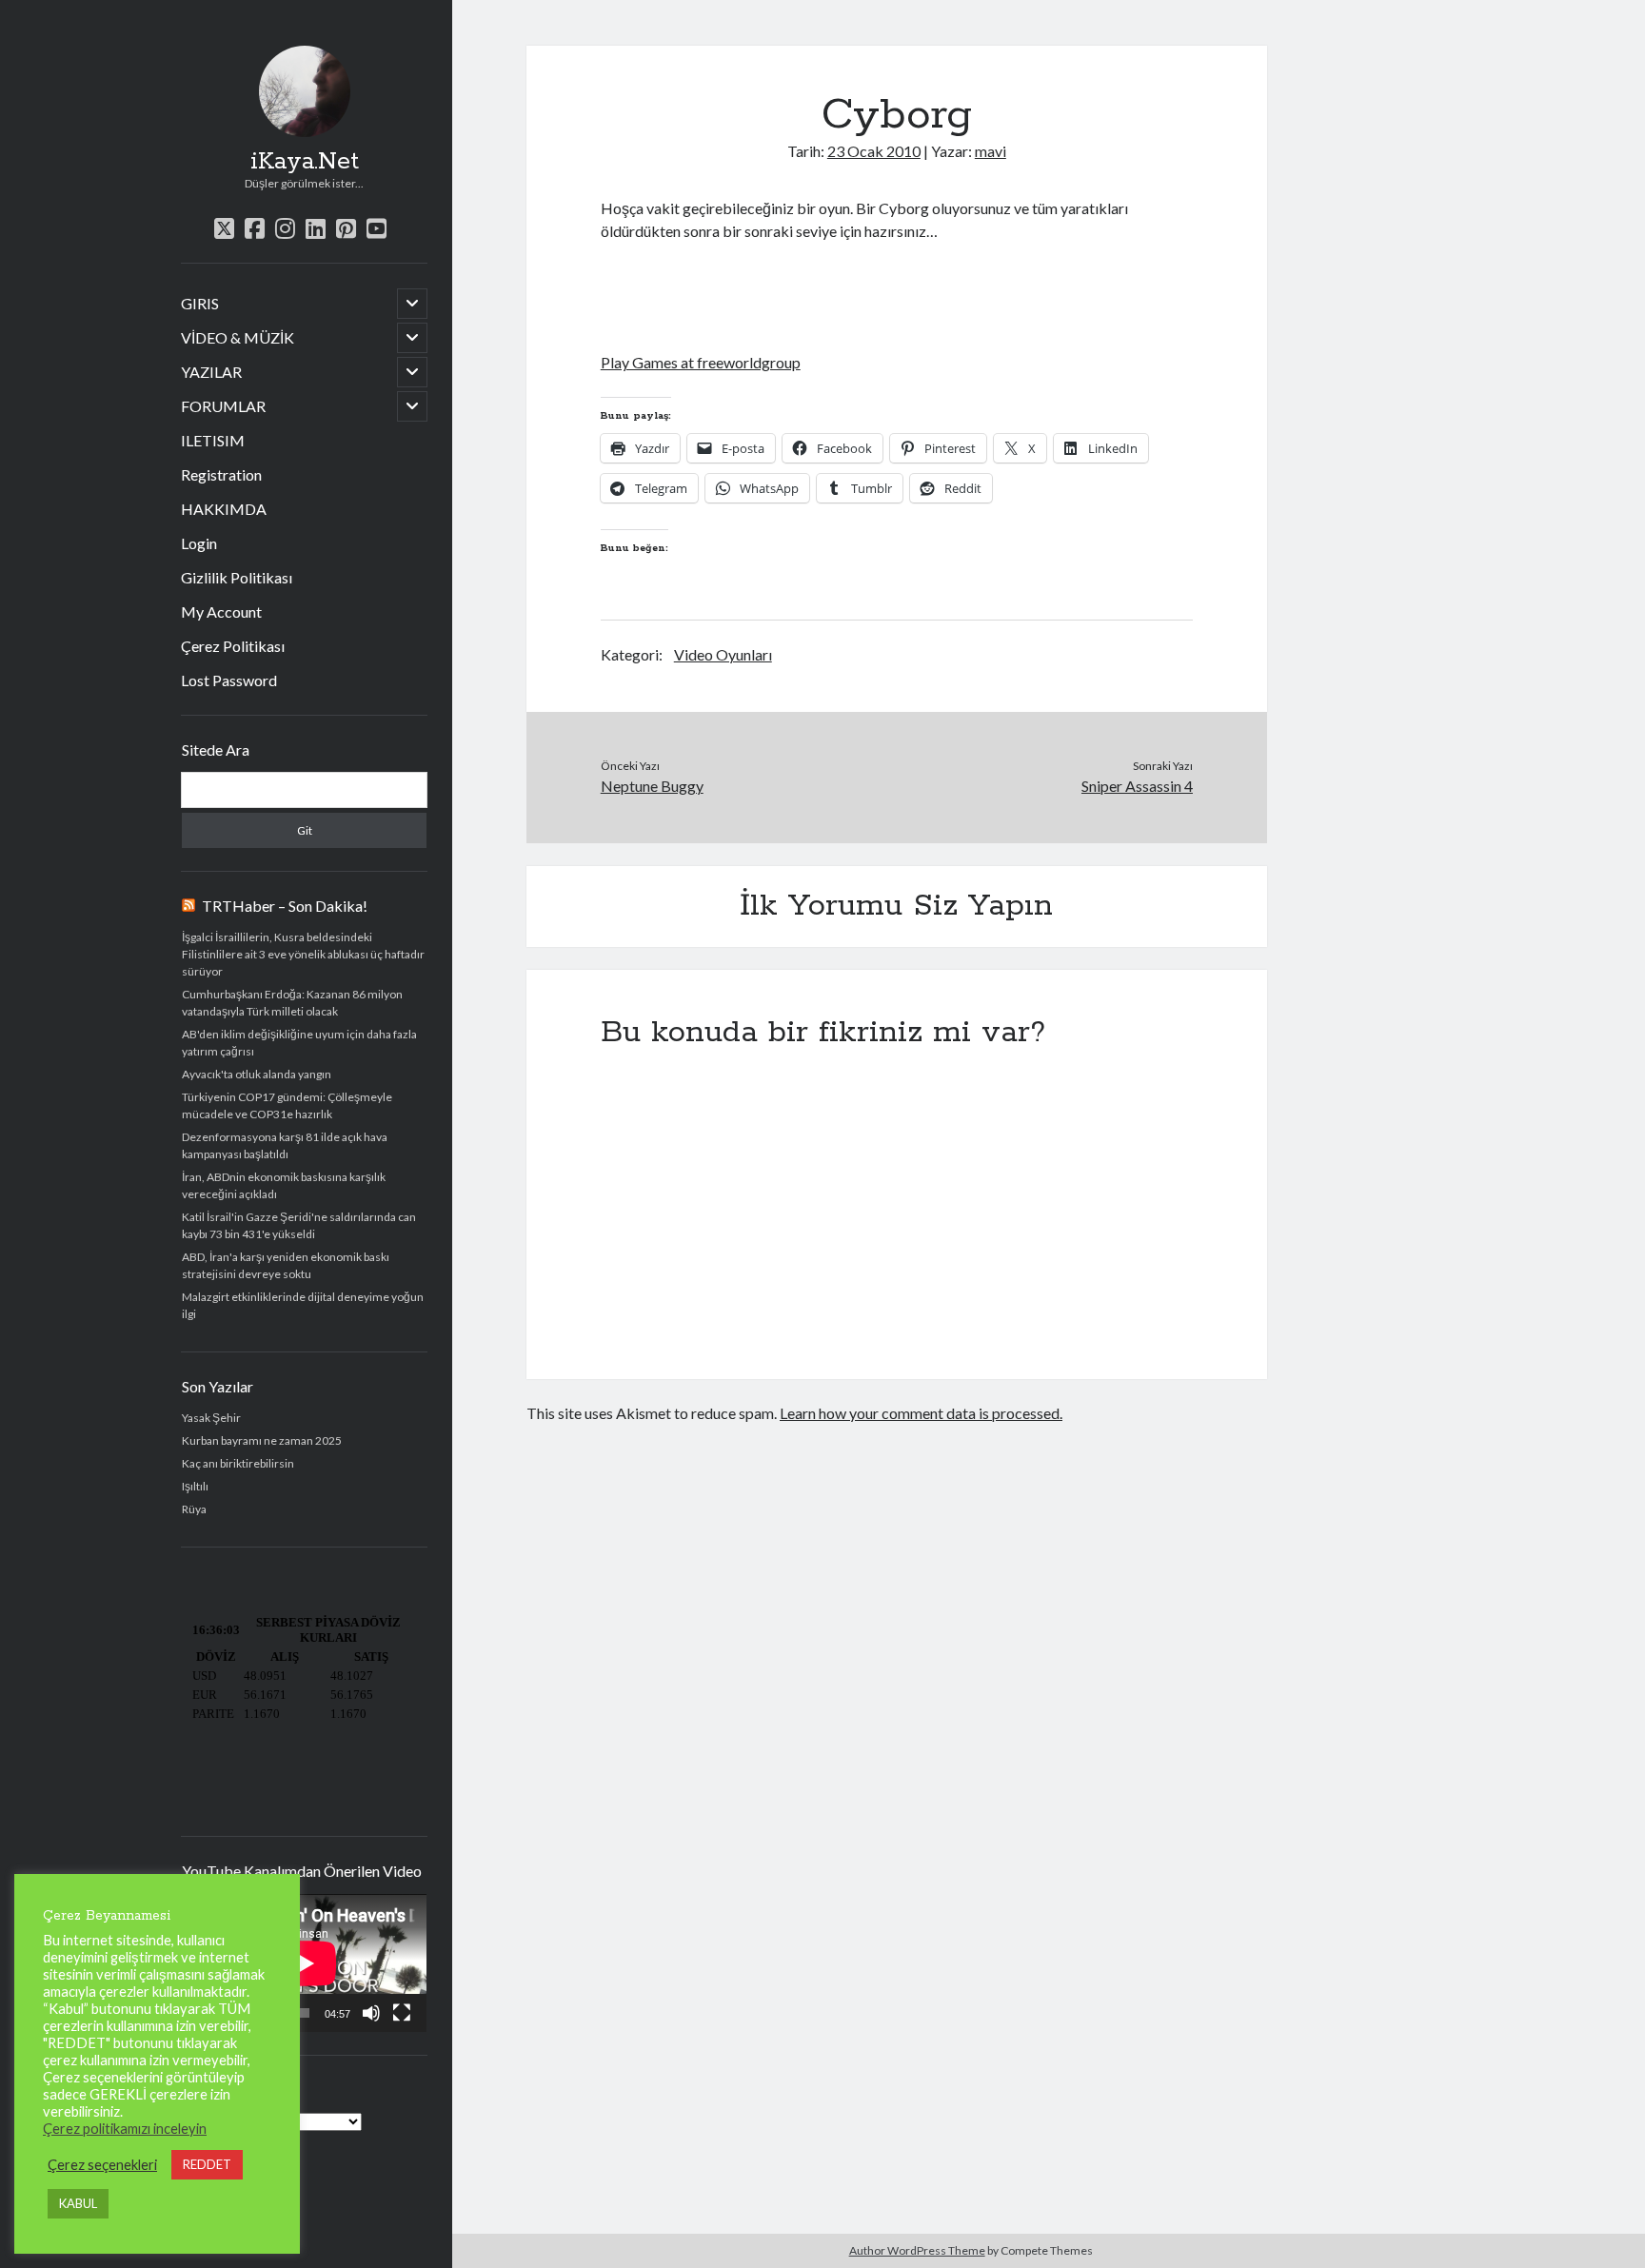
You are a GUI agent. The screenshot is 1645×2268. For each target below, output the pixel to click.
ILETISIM (213, 440)
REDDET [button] (207, 2164)
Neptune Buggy (652, 786)
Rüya (194, 1509)
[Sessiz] (371, 2013)
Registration (221, 474)
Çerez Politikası (233, 646)
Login (199, 543)
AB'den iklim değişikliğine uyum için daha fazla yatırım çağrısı (299, 1043)
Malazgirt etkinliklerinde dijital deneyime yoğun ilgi (303, 1305)
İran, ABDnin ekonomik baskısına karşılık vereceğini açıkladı (284, 1185)
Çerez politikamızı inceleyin (125, 2129)
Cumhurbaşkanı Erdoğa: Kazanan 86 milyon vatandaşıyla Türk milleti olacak (292, 1003)
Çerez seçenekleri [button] (102, 2165)
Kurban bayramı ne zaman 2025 (262, 1440)
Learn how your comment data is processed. (921, 1413)
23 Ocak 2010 (874, 151)
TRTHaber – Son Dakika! (285, 906)
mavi (991, 151)
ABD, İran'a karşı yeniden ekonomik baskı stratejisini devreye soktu (286, 1265)
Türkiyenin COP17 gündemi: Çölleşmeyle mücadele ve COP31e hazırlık (287, 1105)
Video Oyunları (723, 654)
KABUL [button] (78, 2203)
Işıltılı (195, 1486)
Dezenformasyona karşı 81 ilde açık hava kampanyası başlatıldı (285, 1145)
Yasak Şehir (211, 1418)
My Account (221, 611)
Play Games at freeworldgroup (701, 362)
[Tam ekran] (402, 2013)
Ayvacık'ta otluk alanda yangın (257, 1074)
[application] (304, 1963)
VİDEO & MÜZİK (238, 337)
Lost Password (229, 680)
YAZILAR (211, 372)
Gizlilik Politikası (237, 577)
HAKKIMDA (224, 509)
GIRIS (200, 303)
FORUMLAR (223, 406)
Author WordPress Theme (917, 2250)
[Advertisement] (823, 294)
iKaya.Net (305, 162)
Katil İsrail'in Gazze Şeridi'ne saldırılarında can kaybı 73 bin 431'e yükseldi (299, 1225)
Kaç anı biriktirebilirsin (238, 1463)
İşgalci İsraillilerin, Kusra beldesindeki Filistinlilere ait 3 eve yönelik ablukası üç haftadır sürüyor (303, 954)
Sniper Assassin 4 (1137, 786)
